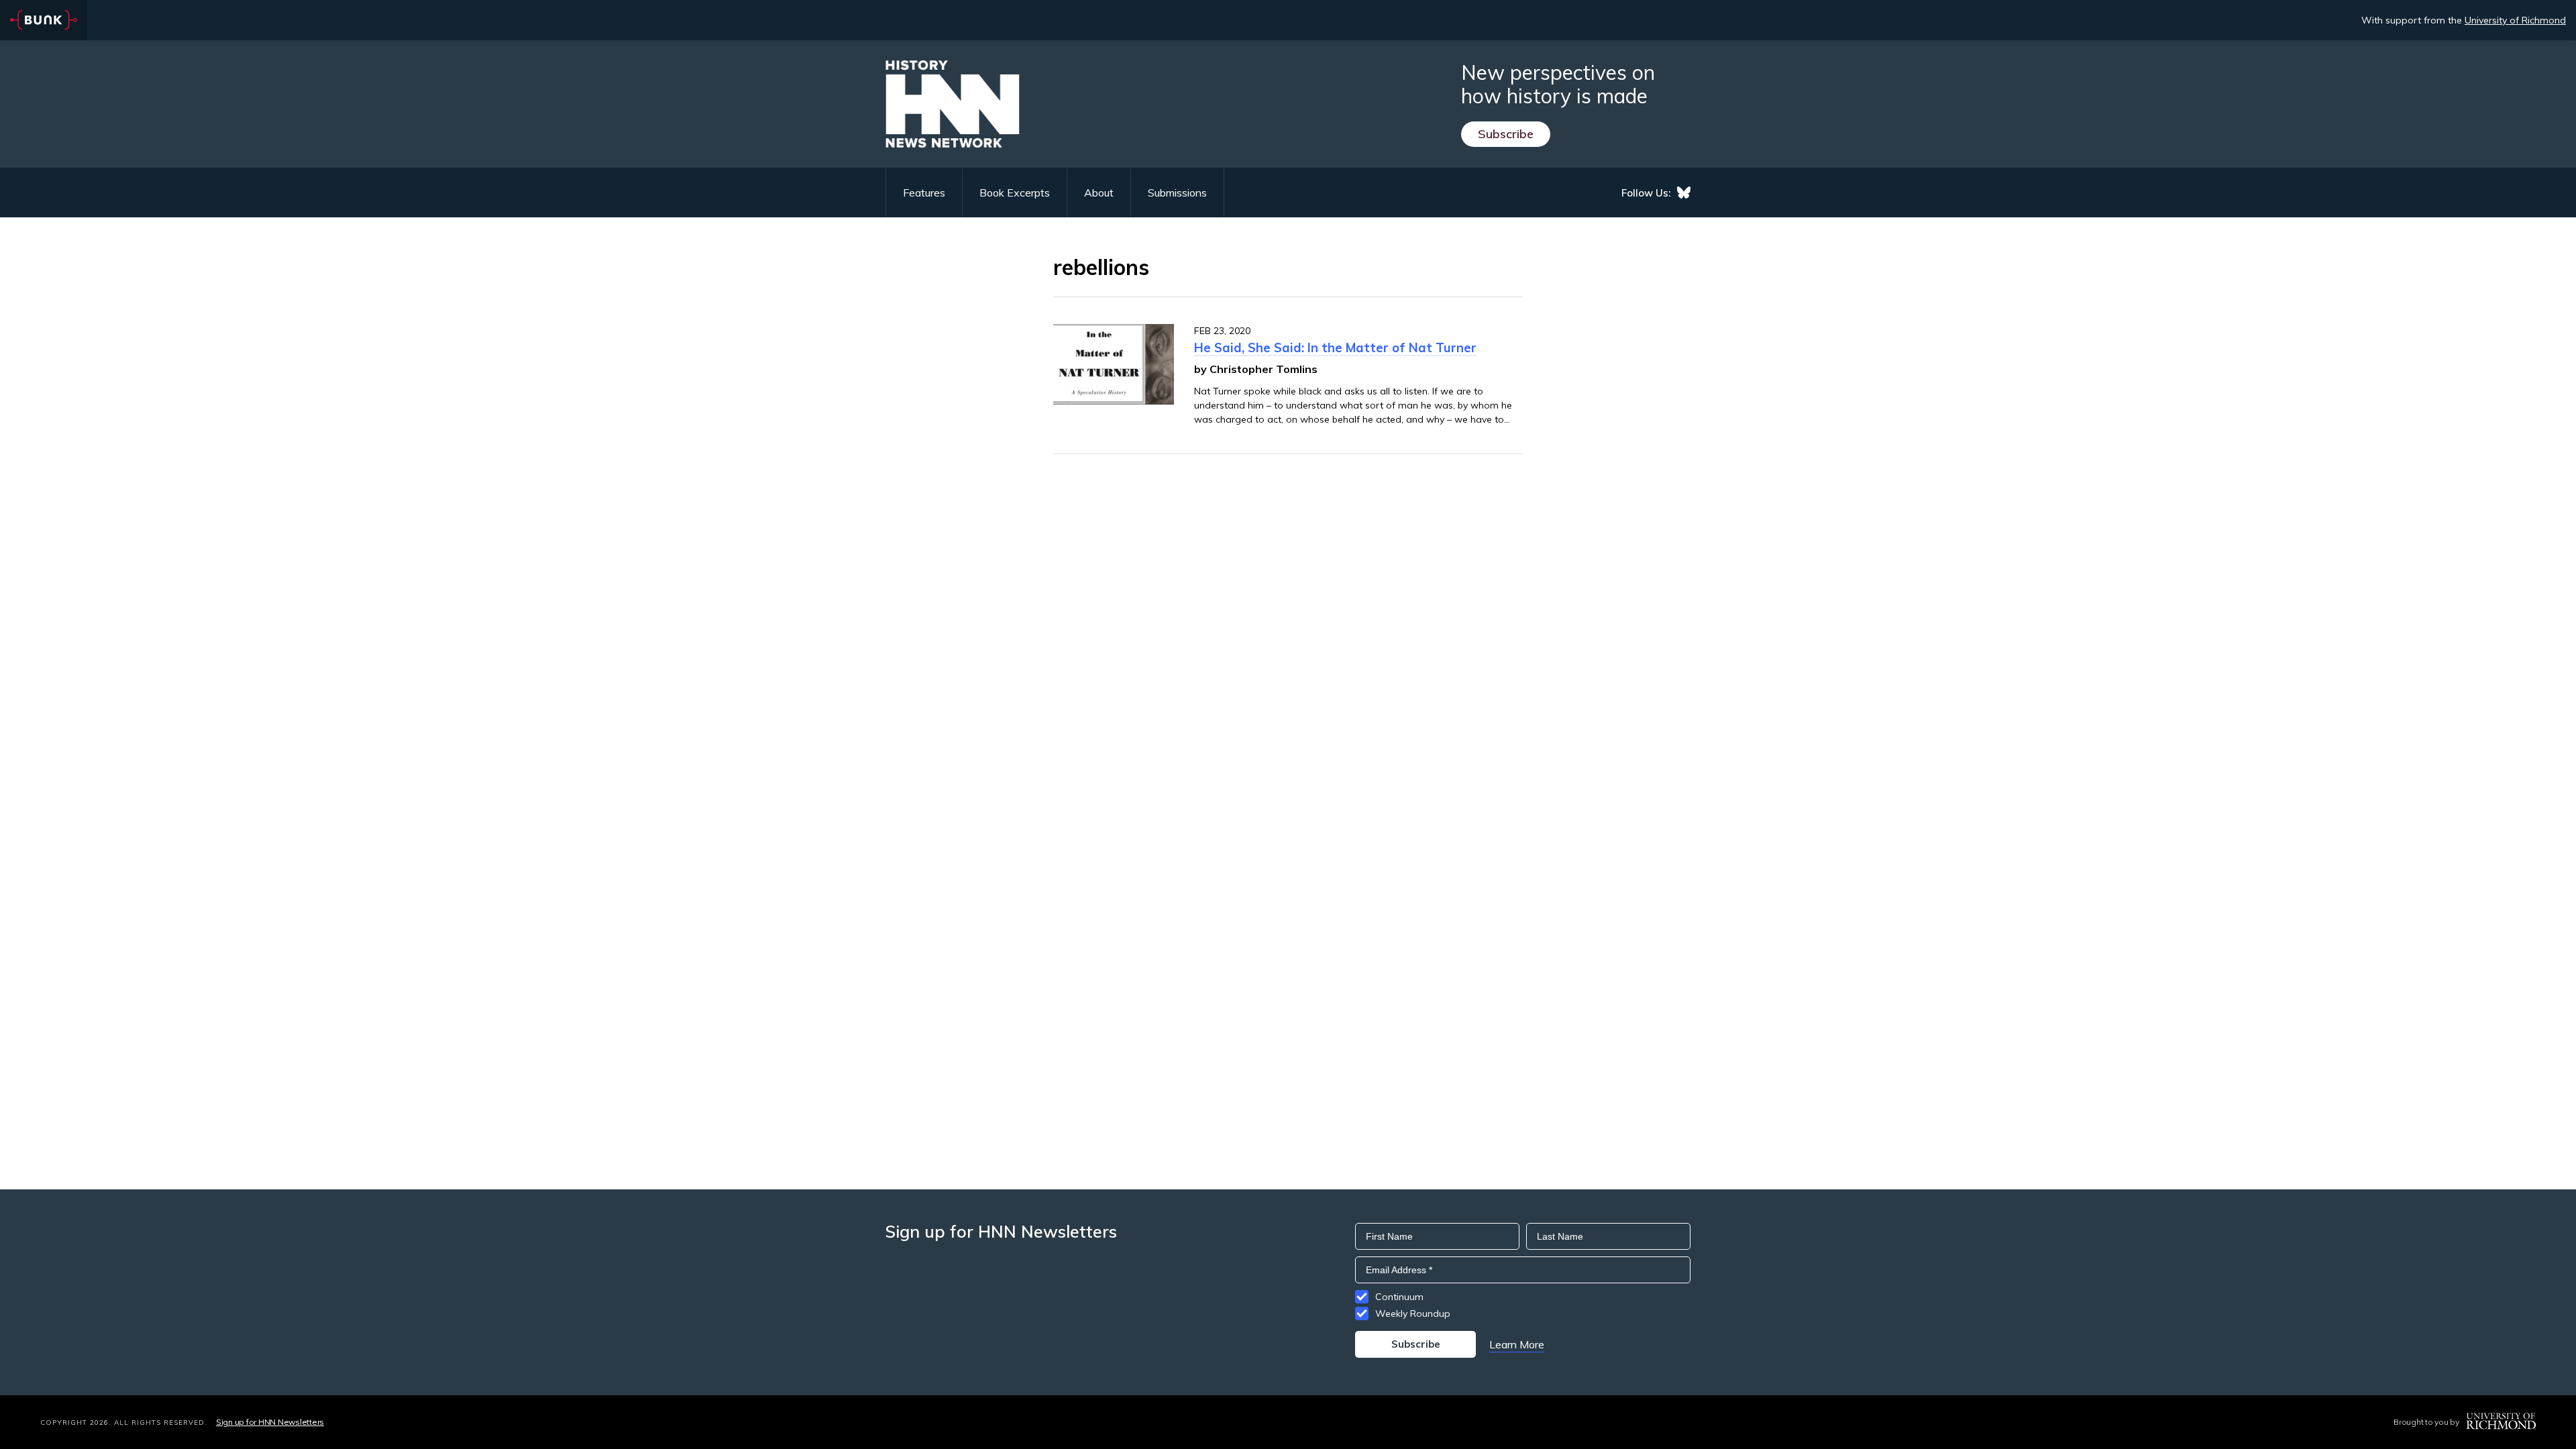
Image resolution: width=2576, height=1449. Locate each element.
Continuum (1399, 1297)
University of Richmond (2515, 20)
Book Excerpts (1015, 193)
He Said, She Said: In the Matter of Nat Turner (1335, 347)
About (1099, 193)
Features (924, 193)
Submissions (1177, 193)
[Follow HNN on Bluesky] (1684, 193)
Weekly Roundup (1413, 1313)
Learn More (1517, 1344)
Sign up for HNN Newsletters (270, 1422)
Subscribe (1506, 134)
